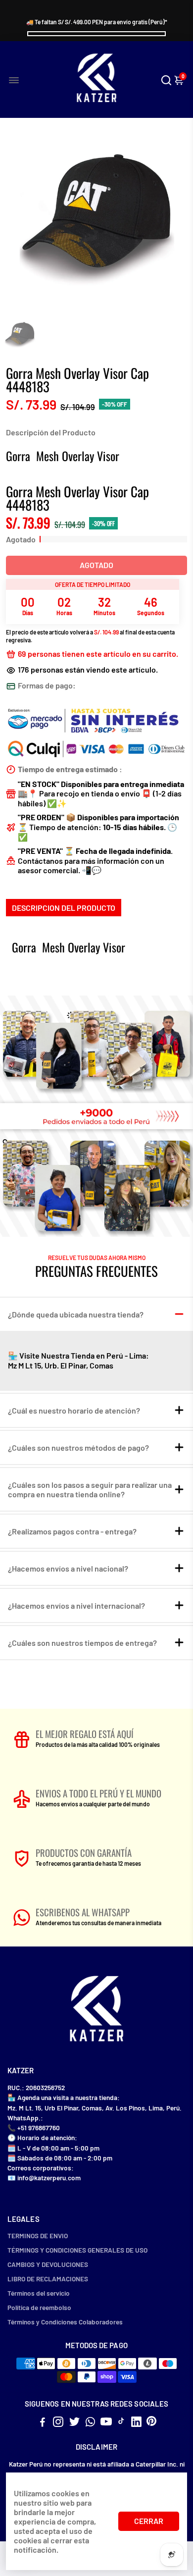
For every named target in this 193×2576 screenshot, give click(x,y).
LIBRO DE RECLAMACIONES (48, 2279)
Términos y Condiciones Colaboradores (65, 2322)
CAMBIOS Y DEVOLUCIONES (48, 2264)
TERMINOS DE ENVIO (38, 2235)
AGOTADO (96, 565)
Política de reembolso (39, 2307)
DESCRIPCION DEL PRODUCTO (64, 908)
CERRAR (149, 2521)
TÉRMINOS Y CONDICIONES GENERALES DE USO (77, 2250)
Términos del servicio (39, 2293)
